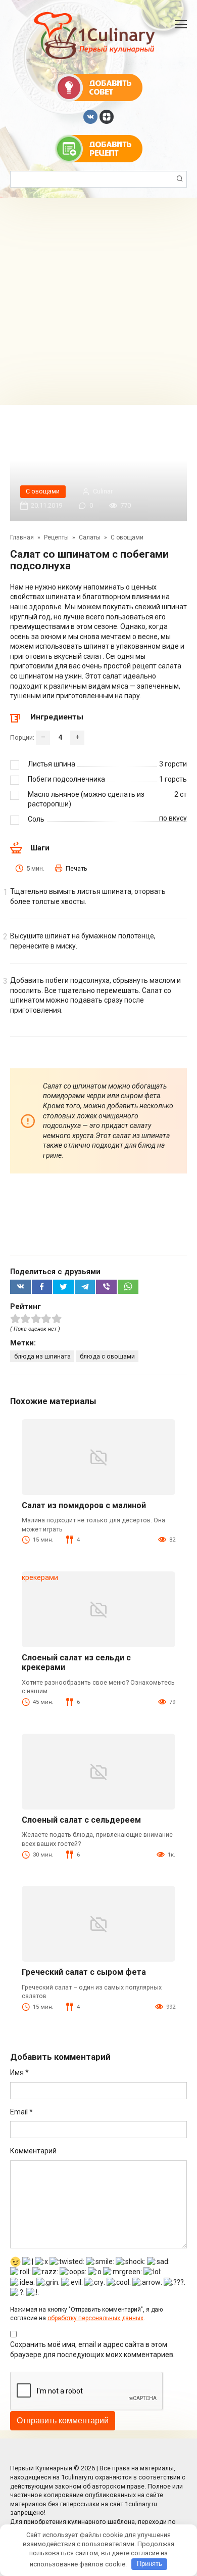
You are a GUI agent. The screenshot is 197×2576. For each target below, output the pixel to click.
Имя (19, 2072)
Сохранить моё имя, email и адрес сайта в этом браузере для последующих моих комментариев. (92, 2349)
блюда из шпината (42, 1356)
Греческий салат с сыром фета (84, 1972)
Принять (150, 2564)
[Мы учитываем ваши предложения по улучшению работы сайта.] (99, 87)
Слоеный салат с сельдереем (81, 1820)
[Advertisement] (98, 301)
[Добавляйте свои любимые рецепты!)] (99, 148)
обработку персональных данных (95, 2318)
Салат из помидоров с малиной (84, 1505)
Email (21, 2112)
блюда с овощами (107, 1356)
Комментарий (33, 2151)
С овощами (43, 491)
